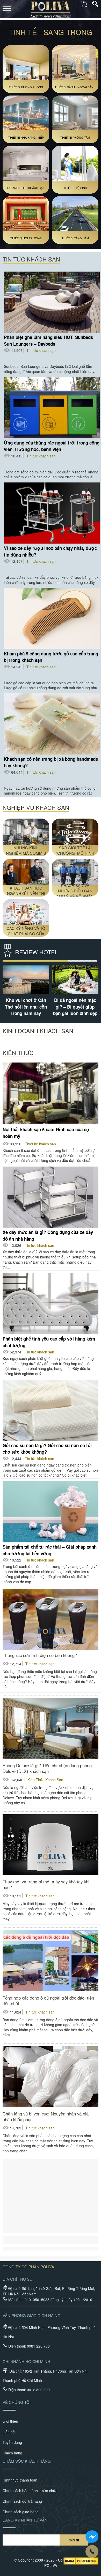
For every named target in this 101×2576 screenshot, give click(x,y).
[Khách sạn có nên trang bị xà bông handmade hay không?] (52, 724)
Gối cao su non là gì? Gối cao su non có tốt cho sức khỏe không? (47, 1448)
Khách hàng (12, 2453)
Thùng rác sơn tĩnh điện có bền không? (40, 1655)
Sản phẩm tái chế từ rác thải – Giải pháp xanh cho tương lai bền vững (50, 1550)
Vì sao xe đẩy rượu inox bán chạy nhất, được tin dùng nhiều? (50, 551)
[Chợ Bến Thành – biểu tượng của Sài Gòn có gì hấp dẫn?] (37, 980)
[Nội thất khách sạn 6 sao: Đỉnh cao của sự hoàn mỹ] (51, 1093)
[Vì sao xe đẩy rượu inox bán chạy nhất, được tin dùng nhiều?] (52, 513)
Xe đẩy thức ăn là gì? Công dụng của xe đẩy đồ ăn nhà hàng (48, 1235)
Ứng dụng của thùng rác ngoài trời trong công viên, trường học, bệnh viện (52, 446)
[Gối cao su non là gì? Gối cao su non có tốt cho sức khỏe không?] (51, 1410)
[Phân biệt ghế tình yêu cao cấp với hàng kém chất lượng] (51, 1304)
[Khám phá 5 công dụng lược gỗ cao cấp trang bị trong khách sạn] (52, 618)
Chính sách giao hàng (21, 2512)
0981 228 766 (38, 2346)
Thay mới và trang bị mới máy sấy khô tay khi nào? (46, 1884)
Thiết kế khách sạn (40, 1144)
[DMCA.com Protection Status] (81, 2562)
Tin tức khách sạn (41, 350)
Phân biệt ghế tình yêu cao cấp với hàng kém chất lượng (49, 1342)
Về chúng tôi (17, 2402)
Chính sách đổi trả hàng (22, 2501)
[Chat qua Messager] (92, 2537)
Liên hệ (9, 2432)
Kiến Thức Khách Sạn (45, 1780)
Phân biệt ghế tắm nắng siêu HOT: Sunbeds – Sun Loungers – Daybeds (50, 340)
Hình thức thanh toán (20, 2480)
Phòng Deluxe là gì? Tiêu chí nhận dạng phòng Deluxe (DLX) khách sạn (47, 1768)
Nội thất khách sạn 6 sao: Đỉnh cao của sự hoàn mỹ (46, 1132)
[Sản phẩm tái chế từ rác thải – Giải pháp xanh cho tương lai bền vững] (51, 1512)
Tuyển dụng (12, 2442)
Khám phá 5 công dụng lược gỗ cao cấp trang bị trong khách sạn (51, 657)
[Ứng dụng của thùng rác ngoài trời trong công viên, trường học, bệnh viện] (52, 407)
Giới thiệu (10, 2421)
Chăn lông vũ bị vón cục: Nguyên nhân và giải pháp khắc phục (46, 2117)
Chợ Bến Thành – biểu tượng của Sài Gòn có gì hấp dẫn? (36, 1007)
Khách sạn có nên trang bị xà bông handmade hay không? (51, 762)
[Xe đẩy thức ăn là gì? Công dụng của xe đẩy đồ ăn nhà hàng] (51, 1197)
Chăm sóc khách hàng (27, 2461)
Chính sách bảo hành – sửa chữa (30, 2491)
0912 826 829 (38, 2390)
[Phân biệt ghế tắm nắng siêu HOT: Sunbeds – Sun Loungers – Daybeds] (52, 302)
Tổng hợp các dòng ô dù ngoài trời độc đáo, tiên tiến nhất (48, 2001)
